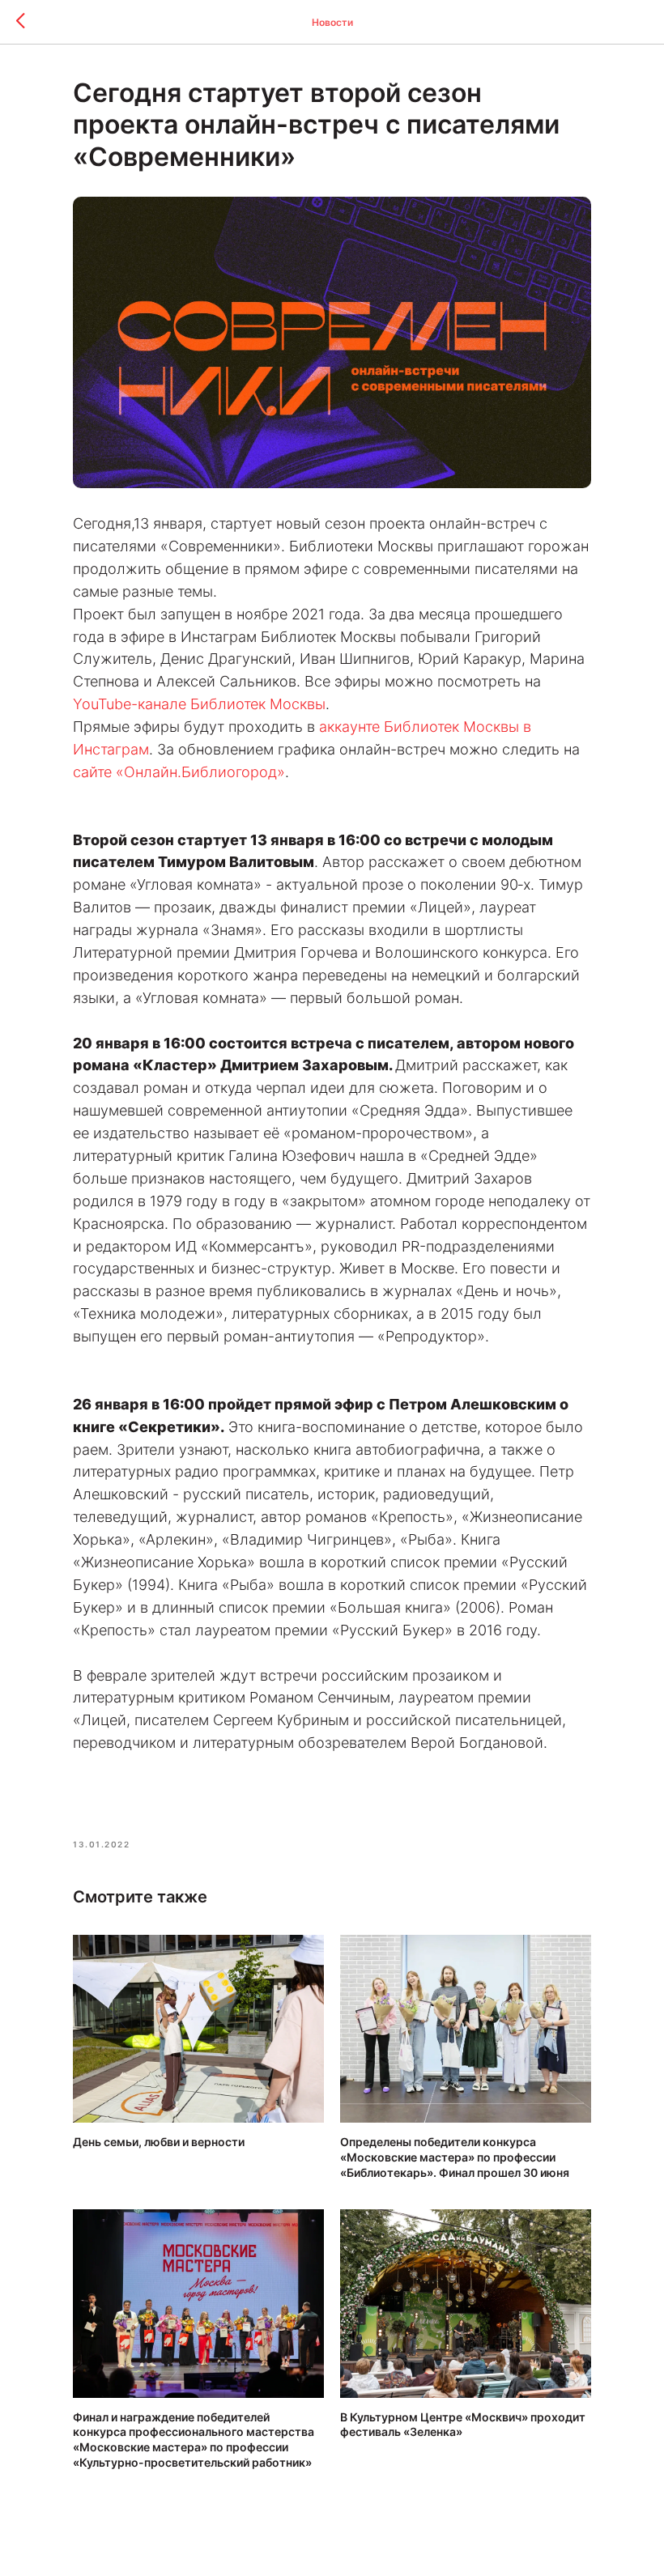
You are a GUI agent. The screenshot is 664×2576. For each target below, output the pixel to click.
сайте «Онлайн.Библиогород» (179, 772)
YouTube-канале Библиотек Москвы (199, 704)
